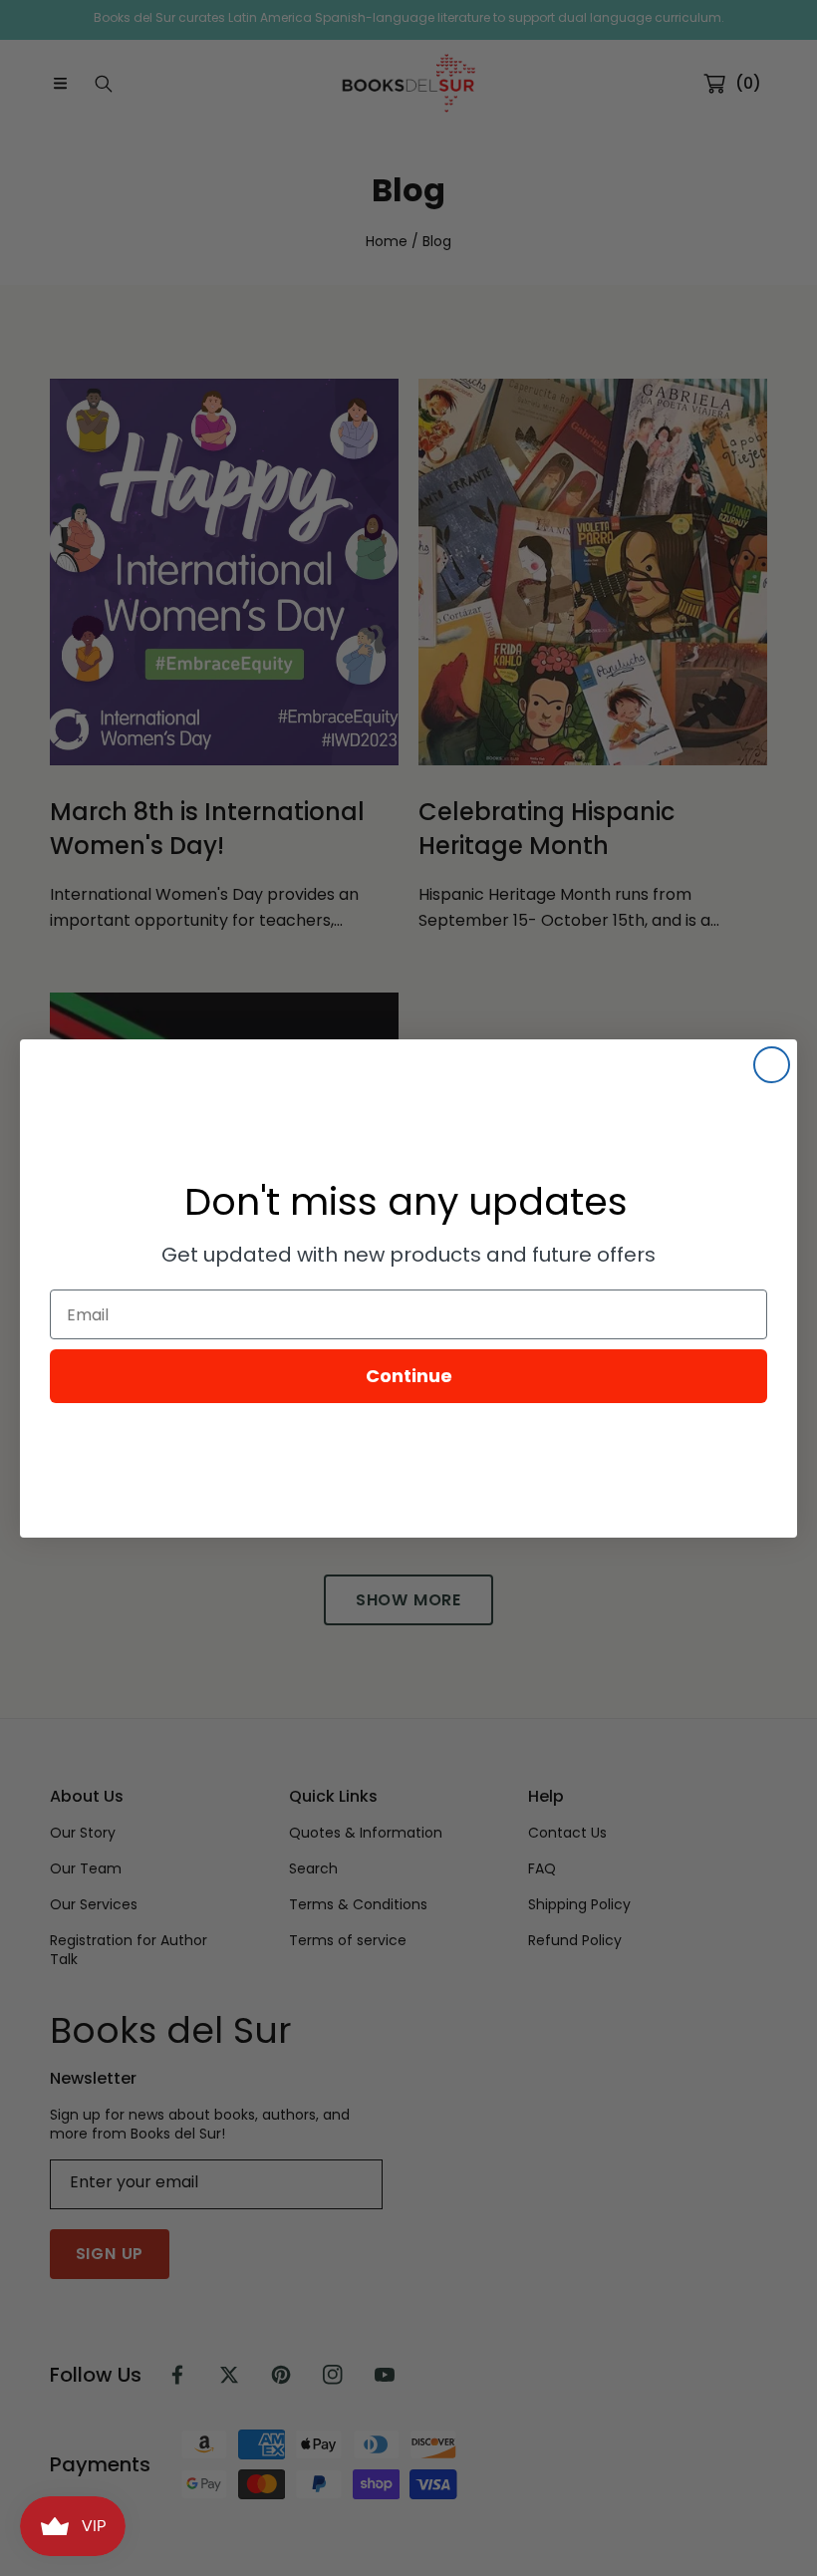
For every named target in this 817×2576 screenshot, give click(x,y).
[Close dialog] (772, 1065)
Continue (409, 1376)
